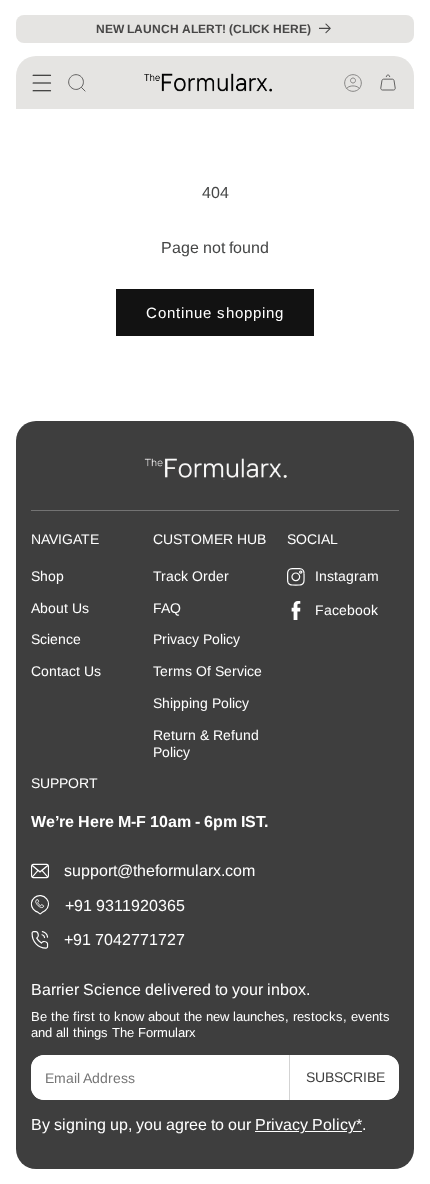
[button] (77, 83)
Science (56, 639)
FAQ (167, 608)
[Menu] (42, 83)
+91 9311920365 (125, 905)
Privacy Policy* (308, 1124)
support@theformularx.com (159, 870)
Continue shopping (215, 312)
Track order (191, 576)
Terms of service (207, 671)
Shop (47, 576)
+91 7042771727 (124, 940)
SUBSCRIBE (345, 1077)
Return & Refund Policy (206, 743)
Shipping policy (201, 703)
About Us (60, 608)
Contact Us (66, 671)
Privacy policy (196, 639)
